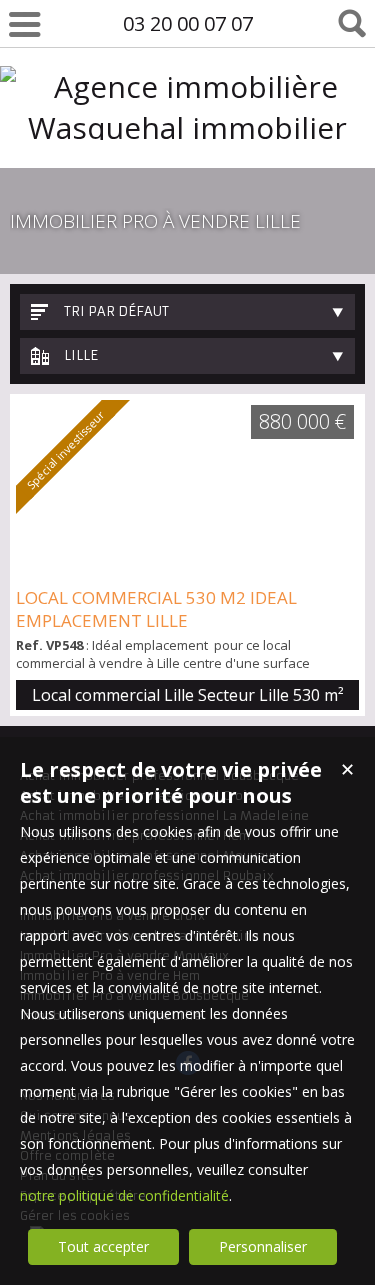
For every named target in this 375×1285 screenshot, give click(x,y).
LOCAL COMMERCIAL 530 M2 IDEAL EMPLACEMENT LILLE (156, 609)
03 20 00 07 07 (188, 23)
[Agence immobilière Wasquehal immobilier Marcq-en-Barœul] (187, 168)
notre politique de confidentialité (124, 1195)
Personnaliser (263, 1246)
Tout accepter (103, 1246)
